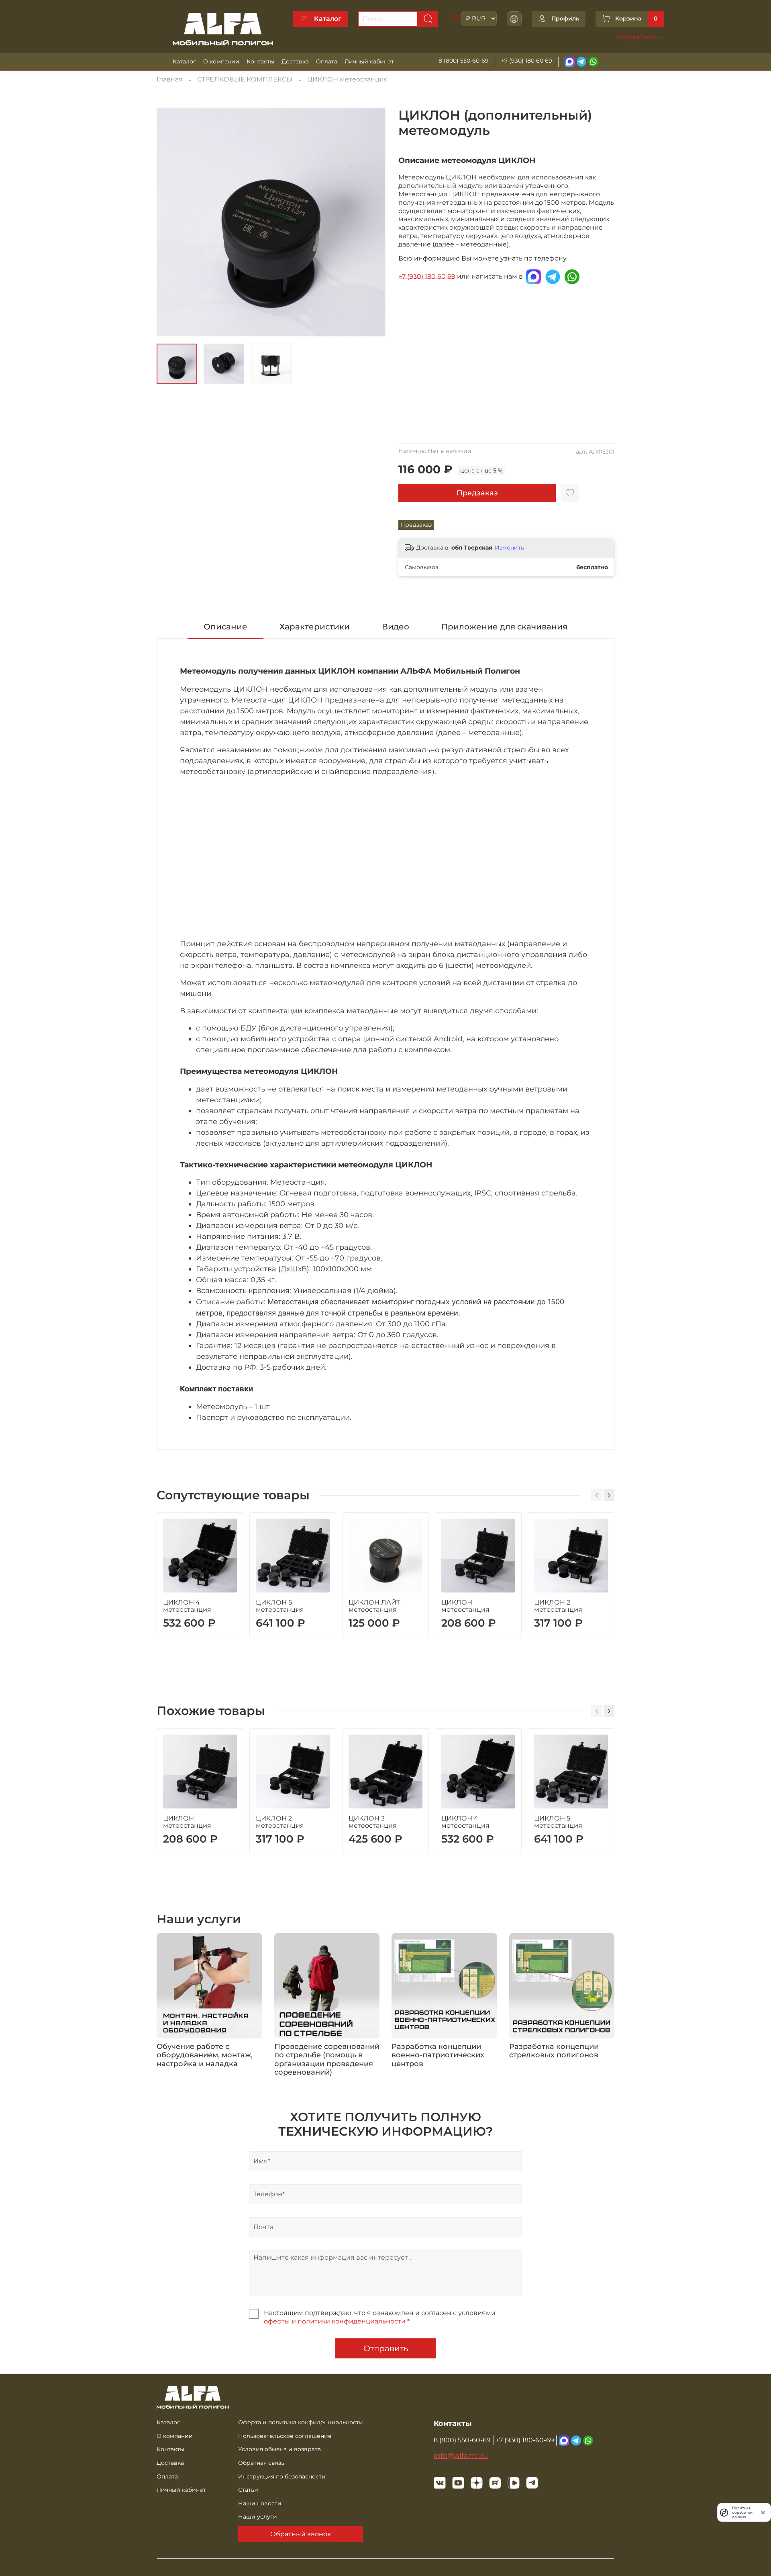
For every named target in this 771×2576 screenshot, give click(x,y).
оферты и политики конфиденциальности (335, 2321)
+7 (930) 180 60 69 (527, 61)
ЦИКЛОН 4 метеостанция (187, 1606)
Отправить (386, 2348)
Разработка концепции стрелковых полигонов (554, 2051)
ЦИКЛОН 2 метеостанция (558, 1606)
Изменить (509, 548)
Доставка (295, 61)
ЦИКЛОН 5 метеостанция (280, 1606)
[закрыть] (763, 2512)
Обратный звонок (301, 2534)
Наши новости (260, 2503)
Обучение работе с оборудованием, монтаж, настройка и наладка (205, 2055)
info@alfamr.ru (640, 37)
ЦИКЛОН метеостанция (348, 79)
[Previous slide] (169, 222)
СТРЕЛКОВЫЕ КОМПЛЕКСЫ (245, 79)
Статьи (248, 2490)
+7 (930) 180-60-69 (525, 2440)
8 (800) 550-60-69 (464, 61)
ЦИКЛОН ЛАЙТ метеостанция (374, 1606)
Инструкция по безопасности (282, 2476)
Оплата (327, 61)
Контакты (260, 61)
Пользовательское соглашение (285, 2436)
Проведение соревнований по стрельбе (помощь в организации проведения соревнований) (327, 2060)
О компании (221, 61)
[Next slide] (373, 222)
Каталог (328, 19)
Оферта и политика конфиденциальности (301, 2422)
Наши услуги (258, 2517)
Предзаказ (477, 493)
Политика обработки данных (742, 2512)
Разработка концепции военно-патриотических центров (438, 2055)
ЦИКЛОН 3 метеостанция (373, 1822)
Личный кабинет (369, 61)
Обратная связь (261, 2463)
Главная (170, 79)
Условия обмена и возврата (279, 2449)
